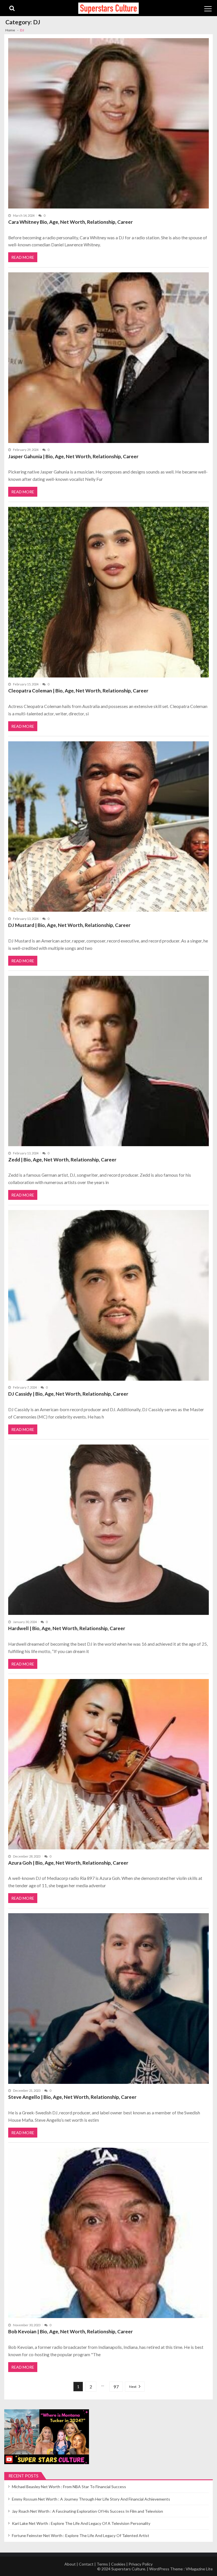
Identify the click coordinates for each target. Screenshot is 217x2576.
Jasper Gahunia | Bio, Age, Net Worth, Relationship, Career (73, 456)
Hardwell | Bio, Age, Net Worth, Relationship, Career (67, 1628)
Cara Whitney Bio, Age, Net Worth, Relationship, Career (70, 222)
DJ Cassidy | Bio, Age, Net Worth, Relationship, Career (68, 1394)
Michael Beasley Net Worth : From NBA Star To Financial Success (69, 2487)
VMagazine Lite (199, 2569)
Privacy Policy (141, 2564)
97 (116, 2387)
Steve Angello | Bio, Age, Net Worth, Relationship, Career (72, 2097)
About (70, 2564)
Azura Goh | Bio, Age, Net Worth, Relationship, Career (68, 1863)
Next (133, 2387)
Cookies (118, 2564)
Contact (86, 2564)
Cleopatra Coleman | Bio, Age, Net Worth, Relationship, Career (78, 691)
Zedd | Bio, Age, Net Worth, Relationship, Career (62, 1160)
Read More (23, 257)
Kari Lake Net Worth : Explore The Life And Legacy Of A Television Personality (81, 2523)
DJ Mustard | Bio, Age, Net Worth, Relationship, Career (69, 925)
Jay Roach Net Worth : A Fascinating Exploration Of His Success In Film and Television (87, 2511)
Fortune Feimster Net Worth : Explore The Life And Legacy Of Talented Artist (81, 2535)
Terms (102, 2564)
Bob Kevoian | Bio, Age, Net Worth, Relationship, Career (70, 2331)
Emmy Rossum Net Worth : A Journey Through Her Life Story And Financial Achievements (91, 2499)
